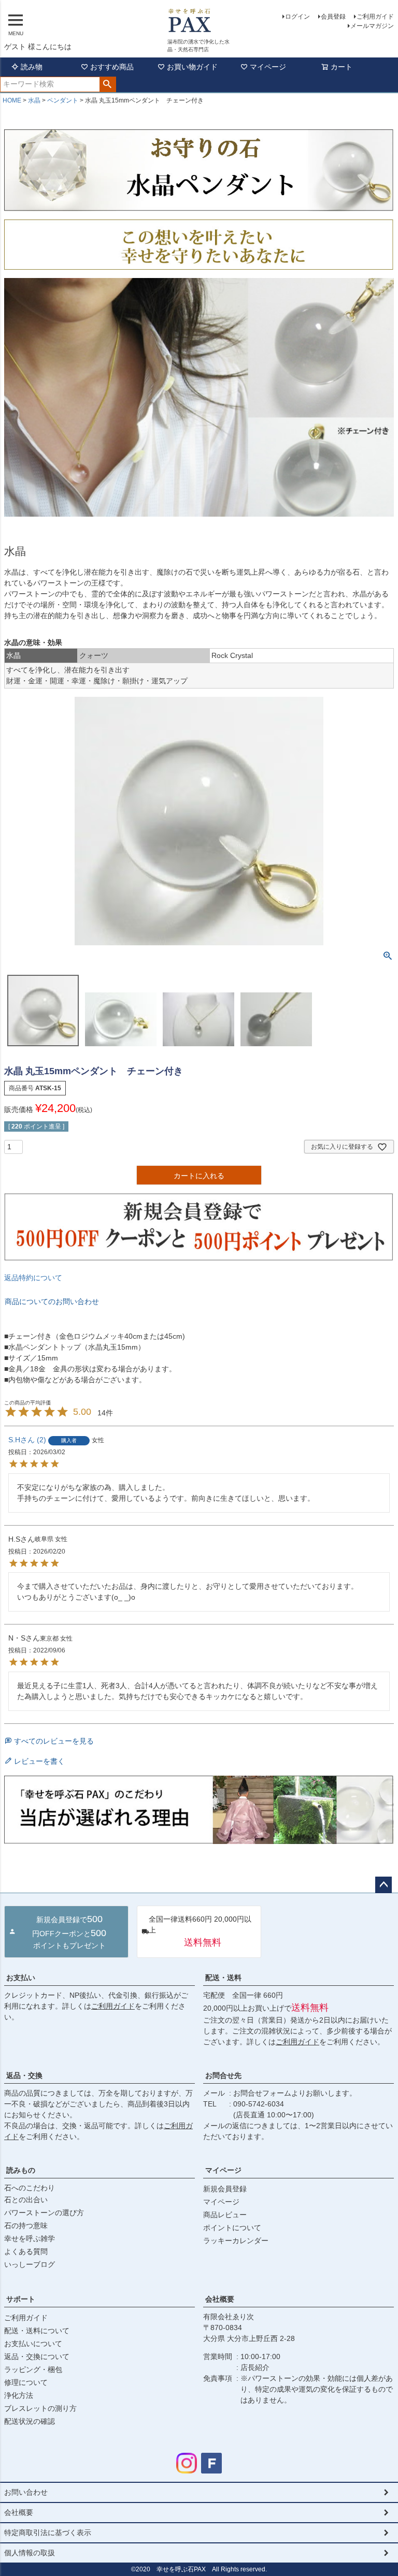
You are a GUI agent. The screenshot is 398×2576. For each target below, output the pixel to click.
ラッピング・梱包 (33, 2369)
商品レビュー (225, 2215)
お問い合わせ (26, 2492)
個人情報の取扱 (30, 2553)
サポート (21, 2299)
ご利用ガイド (375, 17)
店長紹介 (255, 2367)
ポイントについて (232, 2228)
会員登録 (333, 17)
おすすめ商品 (112, 67)
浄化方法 (19, 2395)
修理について (26, 2382)
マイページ (268, 67)
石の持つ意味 (26, 2226)
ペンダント (63, 100)
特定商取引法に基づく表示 (48, 2533)
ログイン (297, 17)
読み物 (32, 67)
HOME (12, 100)
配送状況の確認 (30, 2421)
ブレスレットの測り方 (40, 2408)
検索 (108, 84)
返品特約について (33, 1278)
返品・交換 (24, 2075)
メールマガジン (372, 26)
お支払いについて (33, 2344)
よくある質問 (26, 2251)
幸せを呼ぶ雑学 (30, 2238)
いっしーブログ (30, 2264)
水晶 (34, 100)
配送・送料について (37, 2331)
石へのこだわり (30, 2188)
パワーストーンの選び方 (44, 2213)
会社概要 (220, 2299)
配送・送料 (223, 1978)
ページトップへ (383, 1885)
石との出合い (26, 2200)
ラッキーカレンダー (236, 2241)
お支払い (21, 1978)
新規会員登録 (225, 2189)
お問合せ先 (223, 2075)
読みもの (21, 2170)
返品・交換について (37, 2357)
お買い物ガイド (192, 67)
